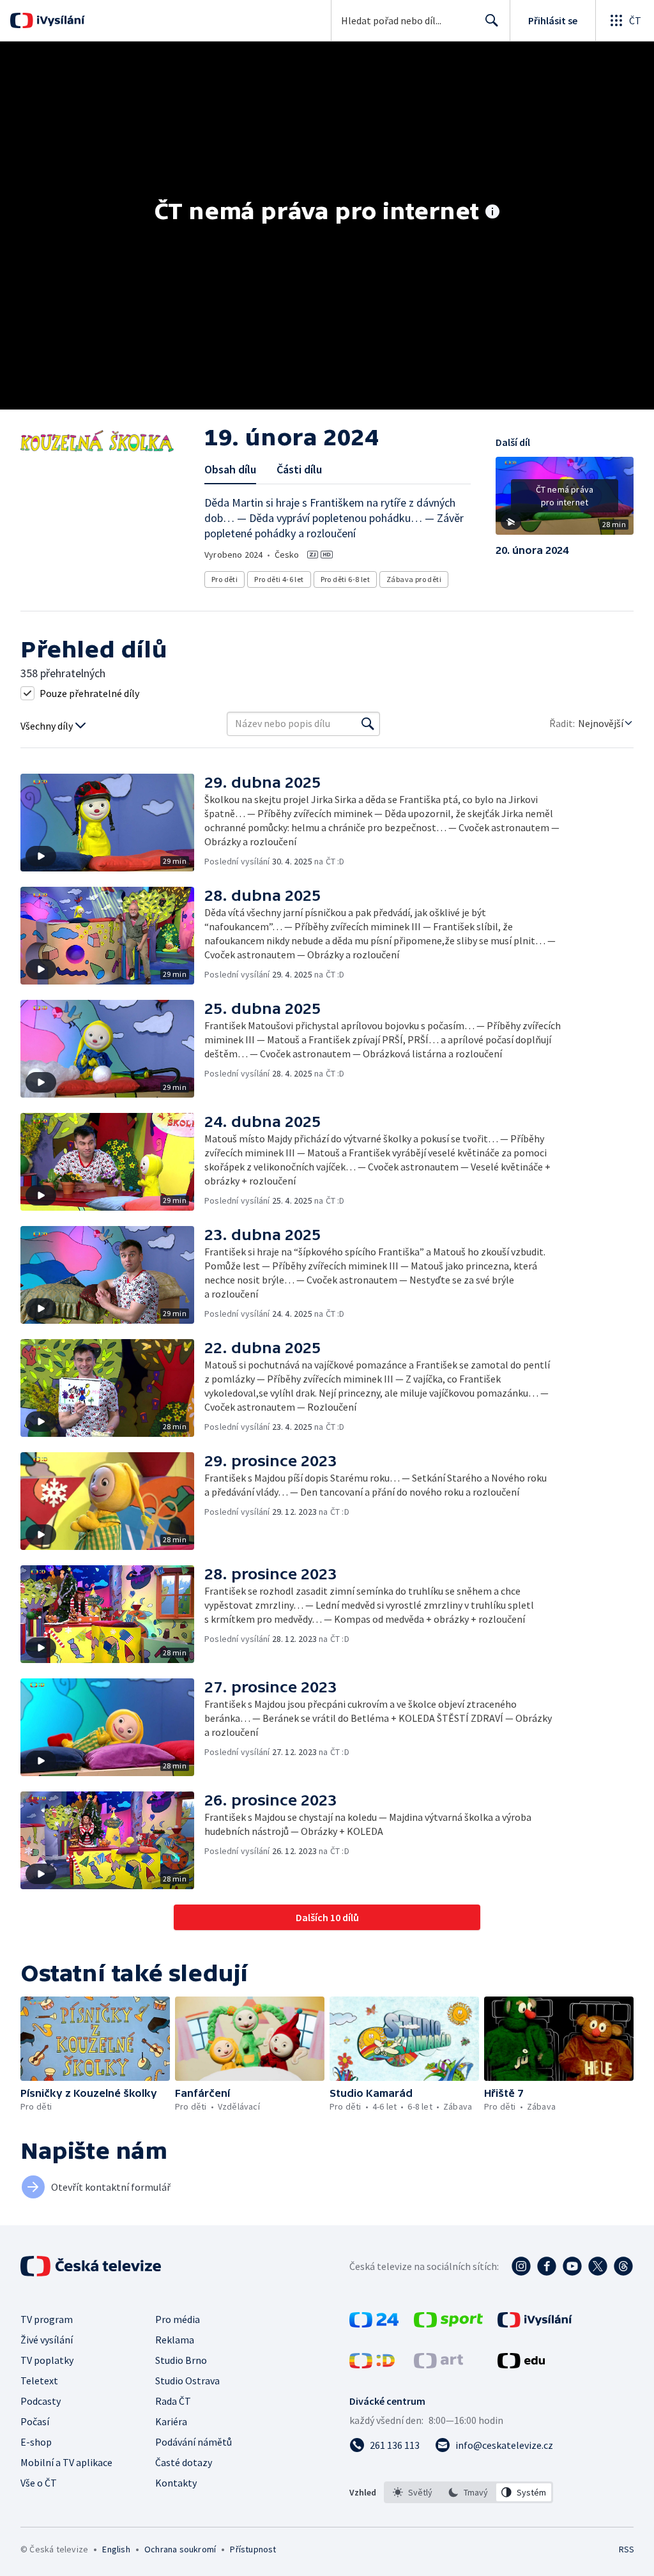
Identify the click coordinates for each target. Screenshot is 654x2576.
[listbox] (468, 2492)
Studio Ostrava (187, 2380)
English (116, 2549)
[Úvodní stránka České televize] (92, 2266)
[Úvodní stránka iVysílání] (59, 20)
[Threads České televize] (623, 2266)
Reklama (175, 2340)
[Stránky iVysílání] (535, 2324)
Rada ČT (173, 2401)
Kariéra (171, 2421)
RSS (626, 2549)
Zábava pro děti (414, 579)
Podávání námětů (194, 2442)
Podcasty (41, 2401)
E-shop (36, 2442)
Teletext (39, 2380)
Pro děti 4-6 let (279, 579)
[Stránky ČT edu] (521, 2365)
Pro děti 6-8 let (345, 579)
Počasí (35, 2421)
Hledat (492, 20)
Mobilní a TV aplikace (66, 2462)
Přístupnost (253, 2549)
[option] (413, 2492)
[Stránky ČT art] (438, 2365)
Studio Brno (181, 2360)
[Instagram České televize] (521, 2266)
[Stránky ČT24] (374, 2324)
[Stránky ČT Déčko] (372, 2365)
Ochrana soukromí (180, 2549)
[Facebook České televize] (547, 2266)
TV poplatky (47, 2360)
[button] (565, 500)
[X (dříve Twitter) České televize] (598, 2266)
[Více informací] (492, 213)
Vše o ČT (39, 2483)
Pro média (178, 2319)
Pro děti (224, 579)
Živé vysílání (47, 2340)
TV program (47, 2319)
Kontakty (176, 2483)
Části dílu (299, 469)
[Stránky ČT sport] (448, 2324)
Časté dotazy (184, 2462)
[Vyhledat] (368, 724)
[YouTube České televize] (572, 2266)
